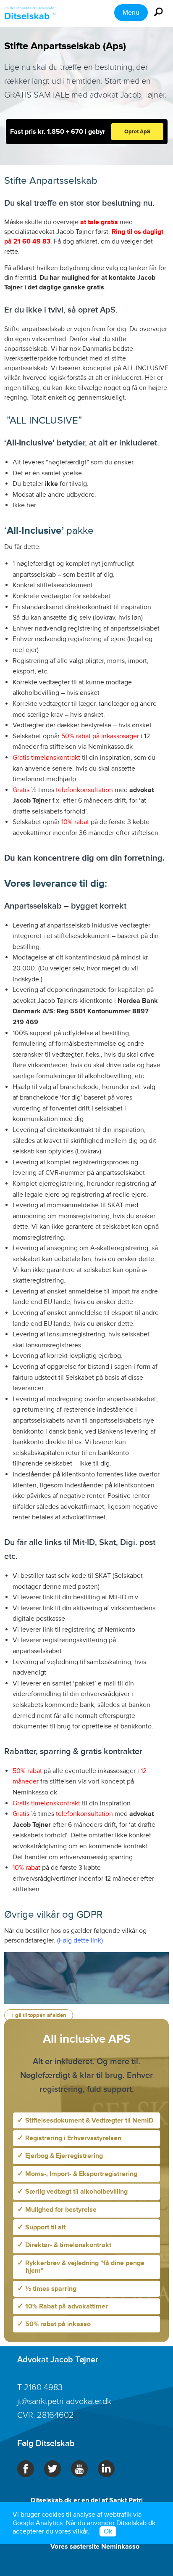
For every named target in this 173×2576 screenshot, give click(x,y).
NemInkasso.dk (110, 747)
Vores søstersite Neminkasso (95, 2547)
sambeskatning (109, 1662)
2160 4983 (43, 2388)
